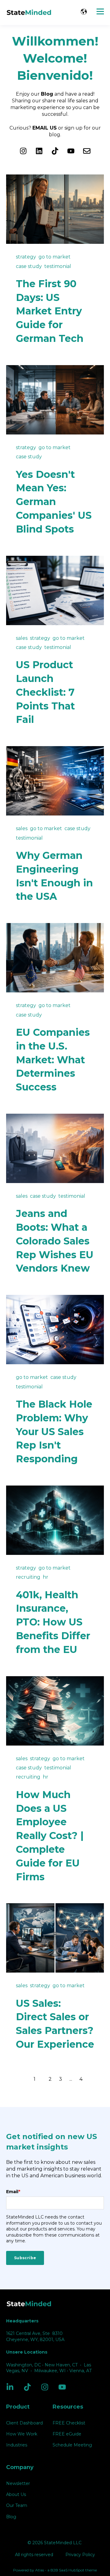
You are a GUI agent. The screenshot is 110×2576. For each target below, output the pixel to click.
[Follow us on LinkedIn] (39, 151)
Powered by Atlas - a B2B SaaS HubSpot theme (55, 2570)
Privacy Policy (80, 2555)
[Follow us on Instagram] (23, 151)
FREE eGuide (67, 2434)
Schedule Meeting (72, 2445)
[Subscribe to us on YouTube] (71, 151)
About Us (16, 2495)
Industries (17, 2445)
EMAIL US (45, 128)
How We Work (22, 2434)
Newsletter (18, 2484)
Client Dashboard (24, 2423)
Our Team (17, 2506)
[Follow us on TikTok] (55, 151)
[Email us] (87, 151)
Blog (11, 2517)
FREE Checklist (69, 2423)
